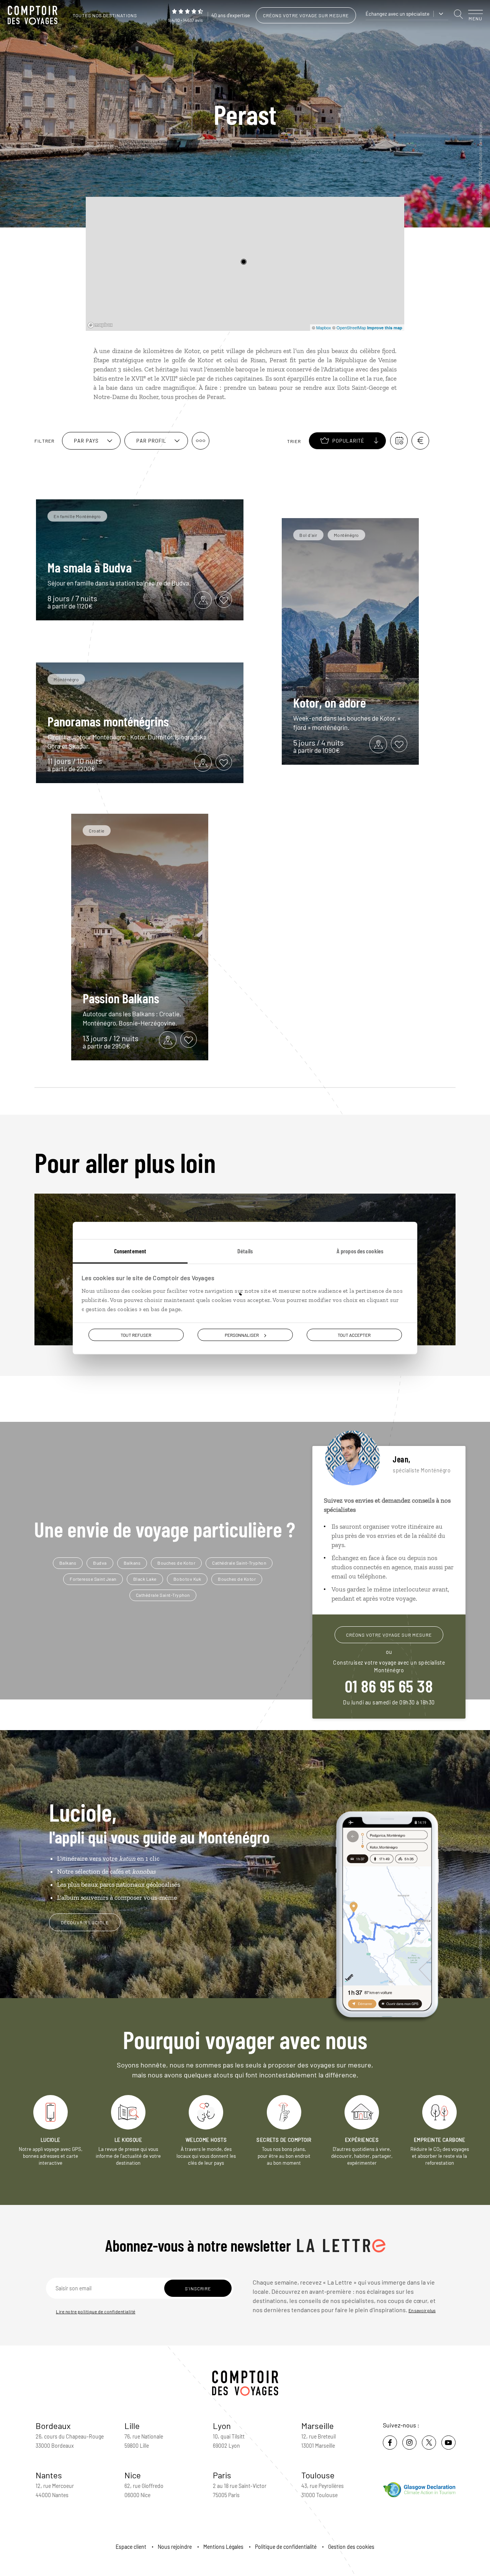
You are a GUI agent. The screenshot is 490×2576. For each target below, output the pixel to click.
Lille (132, 2426)
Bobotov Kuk (187, 1579)
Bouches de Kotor (176, 1563)
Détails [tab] (245, 1250)
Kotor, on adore (330, 702)
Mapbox (324, 327)
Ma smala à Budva (90, 567)
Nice (133, 2475)
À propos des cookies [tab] (360, 1250)
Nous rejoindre (175, 2547)
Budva (100, 1563)
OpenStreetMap (351, 327)
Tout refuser (136, 1335)
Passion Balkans (121, 998)
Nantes (49, 2475)
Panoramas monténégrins (108, 721)
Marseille (318, 2426)
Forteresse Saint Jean (93, 1579)
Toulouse (318, 2475)
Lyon (222, 2426)
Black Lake (145, 1579)
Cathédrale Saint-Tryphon (239, 1563)
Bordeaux (53, 2426)
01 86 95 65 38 (389, 1686)
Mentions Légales (223, 2547)
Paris (222, 2475)
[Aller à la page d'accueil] (34, 15)
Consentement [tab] (130, 1250)
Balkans (68, 1563)
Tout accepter (354, 1335)
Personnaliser (242, 1335)
